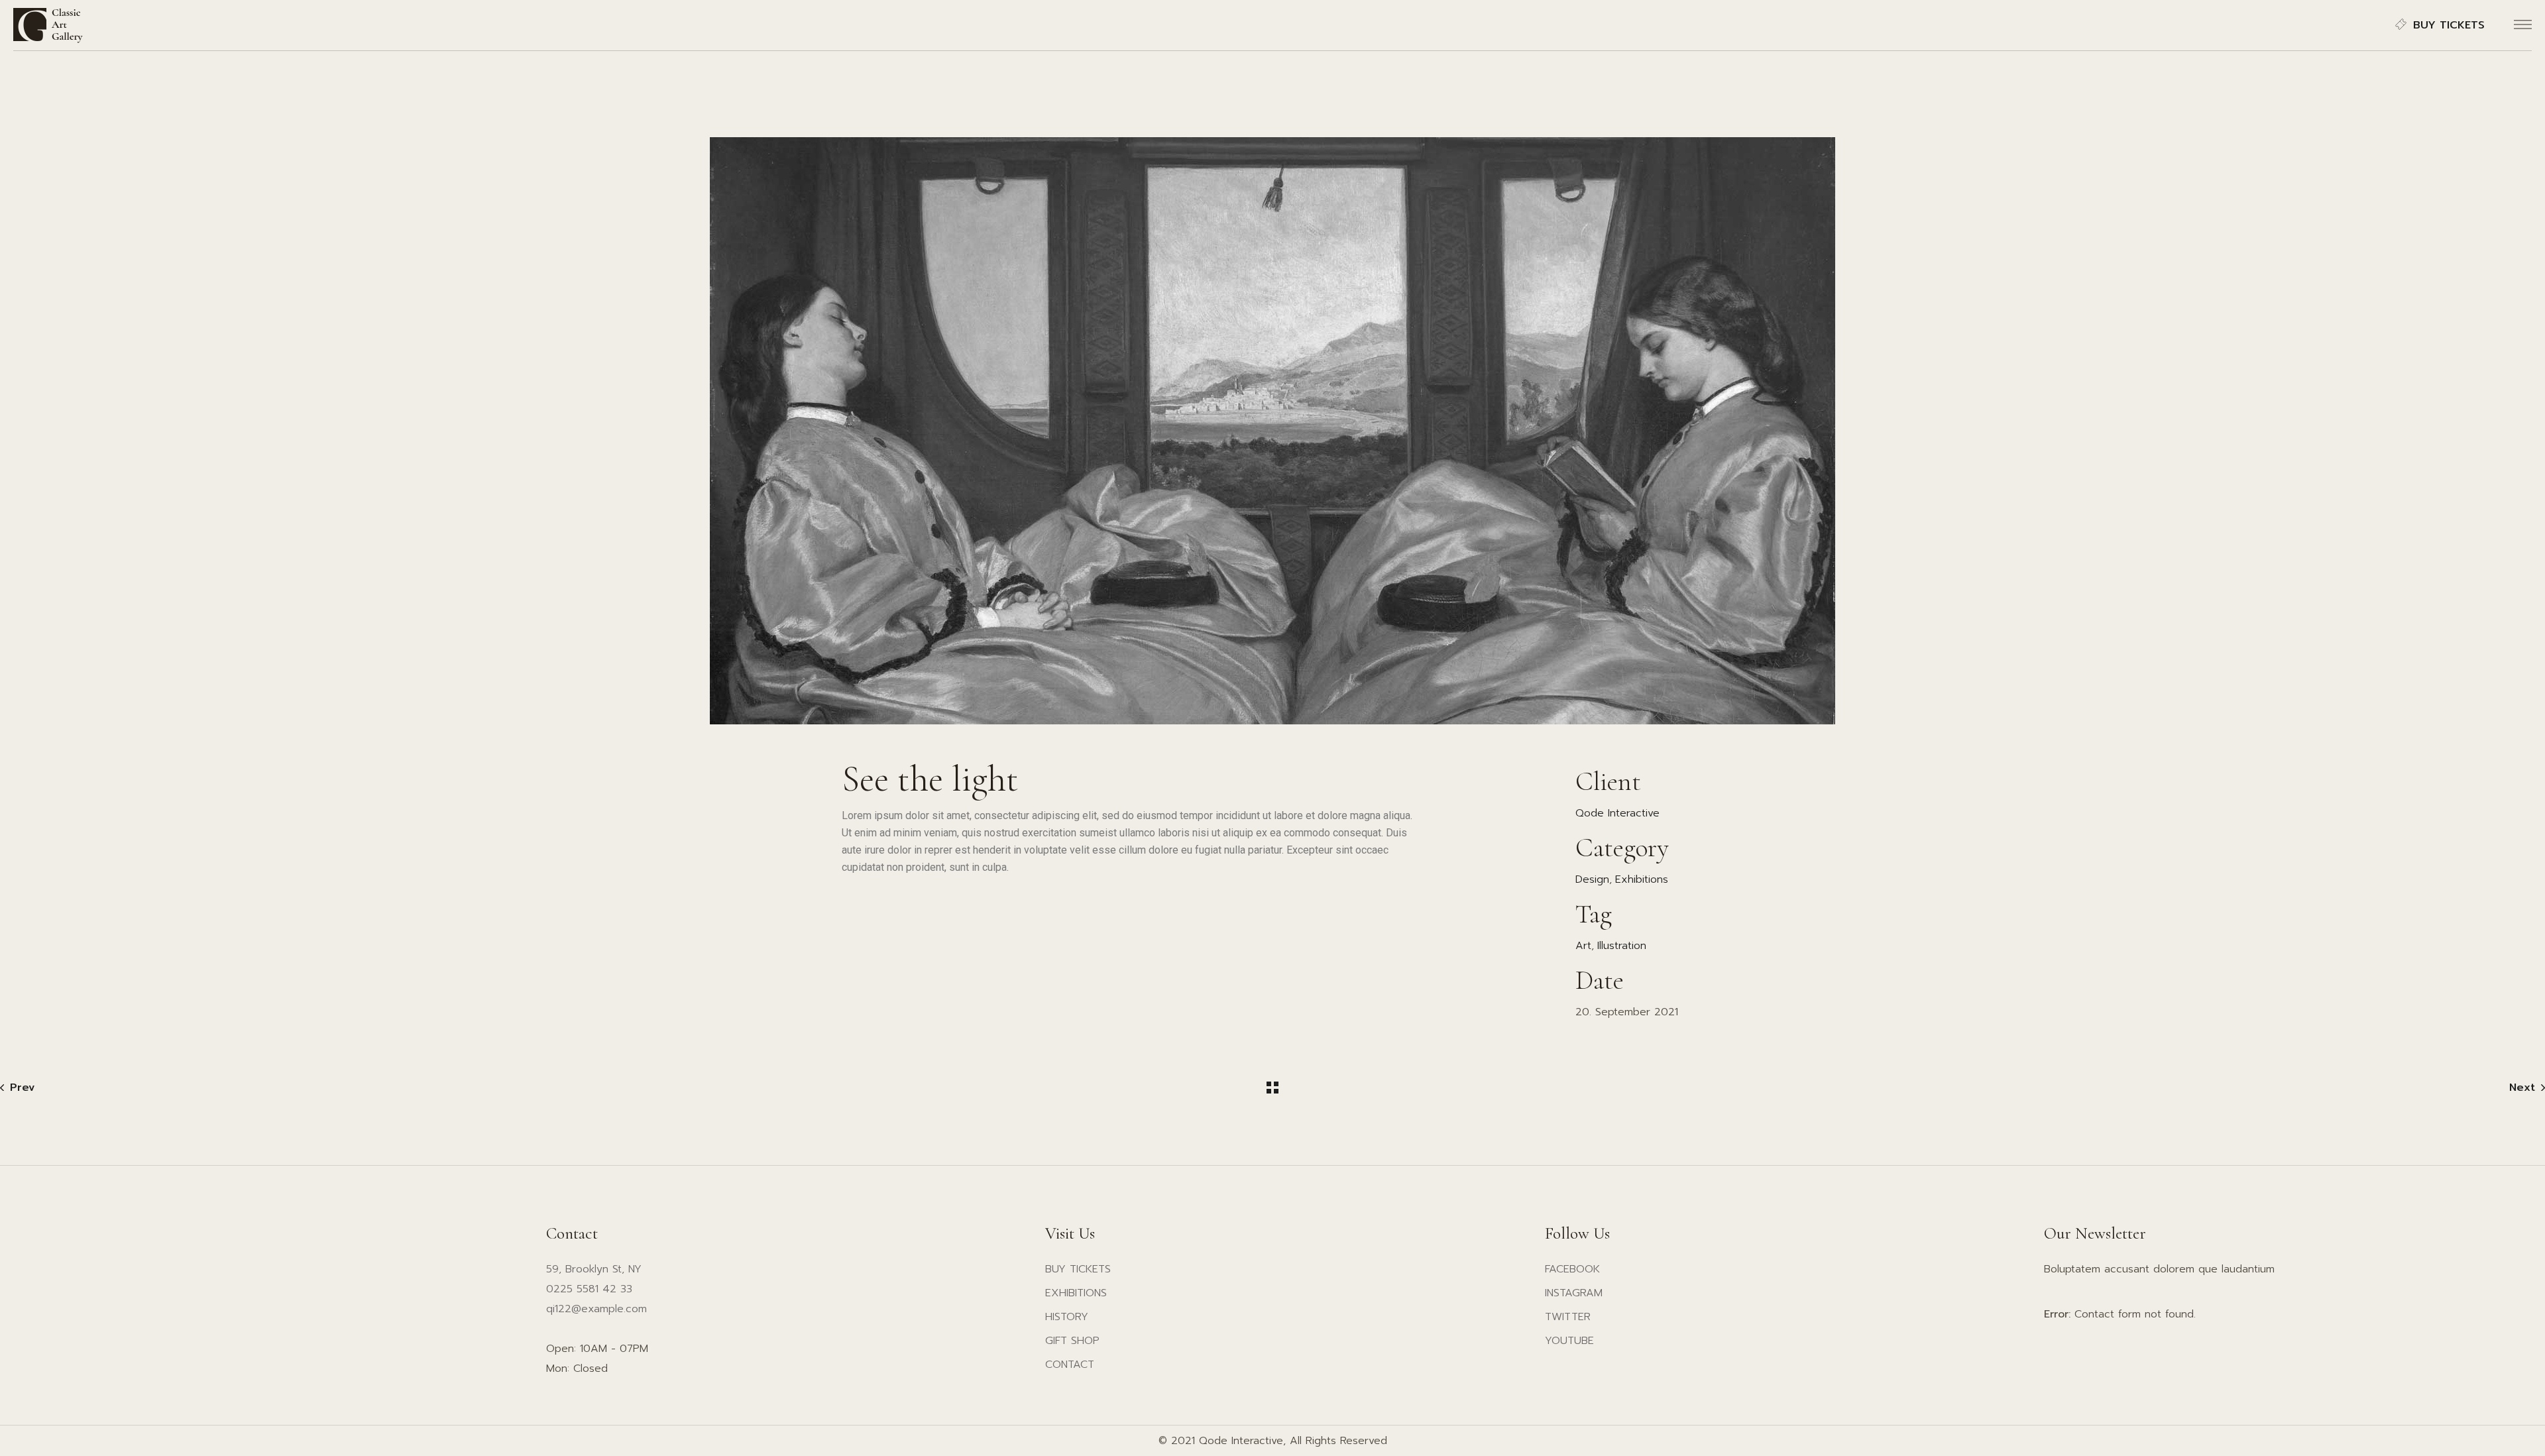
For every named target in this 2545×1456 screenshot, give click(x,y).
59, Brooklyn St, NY (594, 1269)
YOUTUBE (1569, 1341)
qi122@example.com (596, 1309)
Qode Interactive (1617, 813)
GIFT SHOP (1072, 1341)
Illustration (1622, 946)
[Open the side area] (2523, 25)
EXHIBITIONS (1076, 1293)
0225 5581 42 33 (589, 1289)
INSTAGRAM (1574, 1293)
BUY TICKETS (2449, 25)
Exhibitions (1642, 879)
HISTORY (1067, 1317)
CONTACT (1070, 1365)
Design (1592, 879)
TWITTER (1568, 1317)
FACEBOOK (1572, 1269)
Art (1583, 946)
